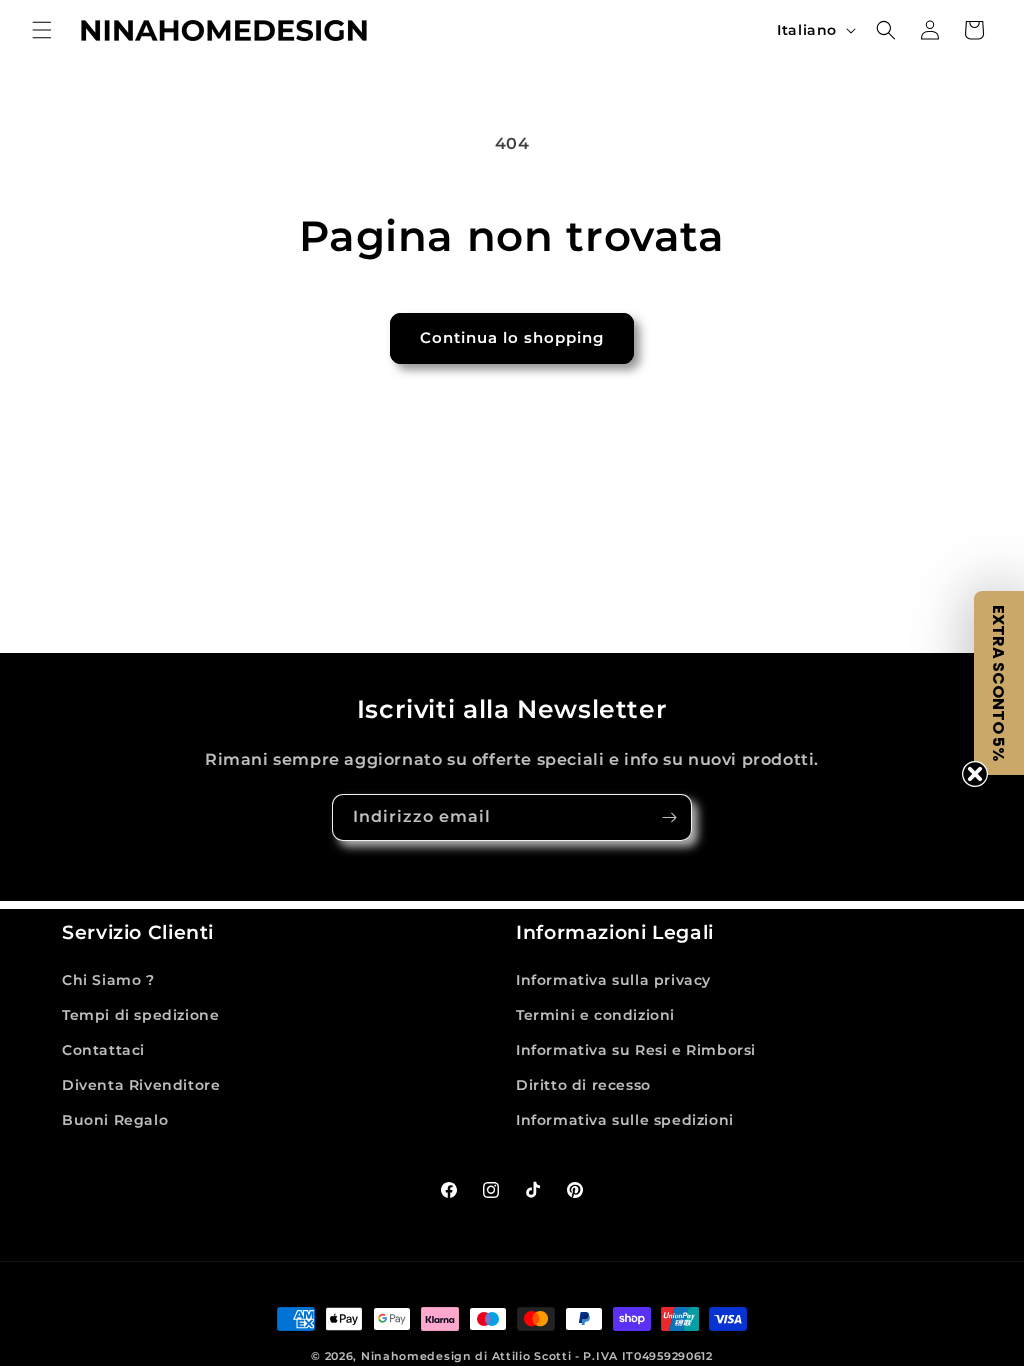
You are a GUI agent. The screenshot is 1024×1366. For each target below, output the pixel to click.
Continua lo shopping (512, 337)
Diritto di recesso (583, 1085)
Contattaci (103, 1050)
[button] (42, 30)
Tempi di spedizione (140, 1015)
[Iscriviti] (669, 817)
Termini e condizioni (595, 1015)
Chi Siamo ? (108, 980)
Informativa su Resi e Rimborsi (636, 1050)
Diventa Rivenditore (141, 1085)
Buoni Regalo (115, 1120)
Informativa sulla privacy (613, 980)
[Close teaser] (975, 774)
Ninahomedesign (416, 1356)
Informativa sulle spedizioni (625, 1120)
